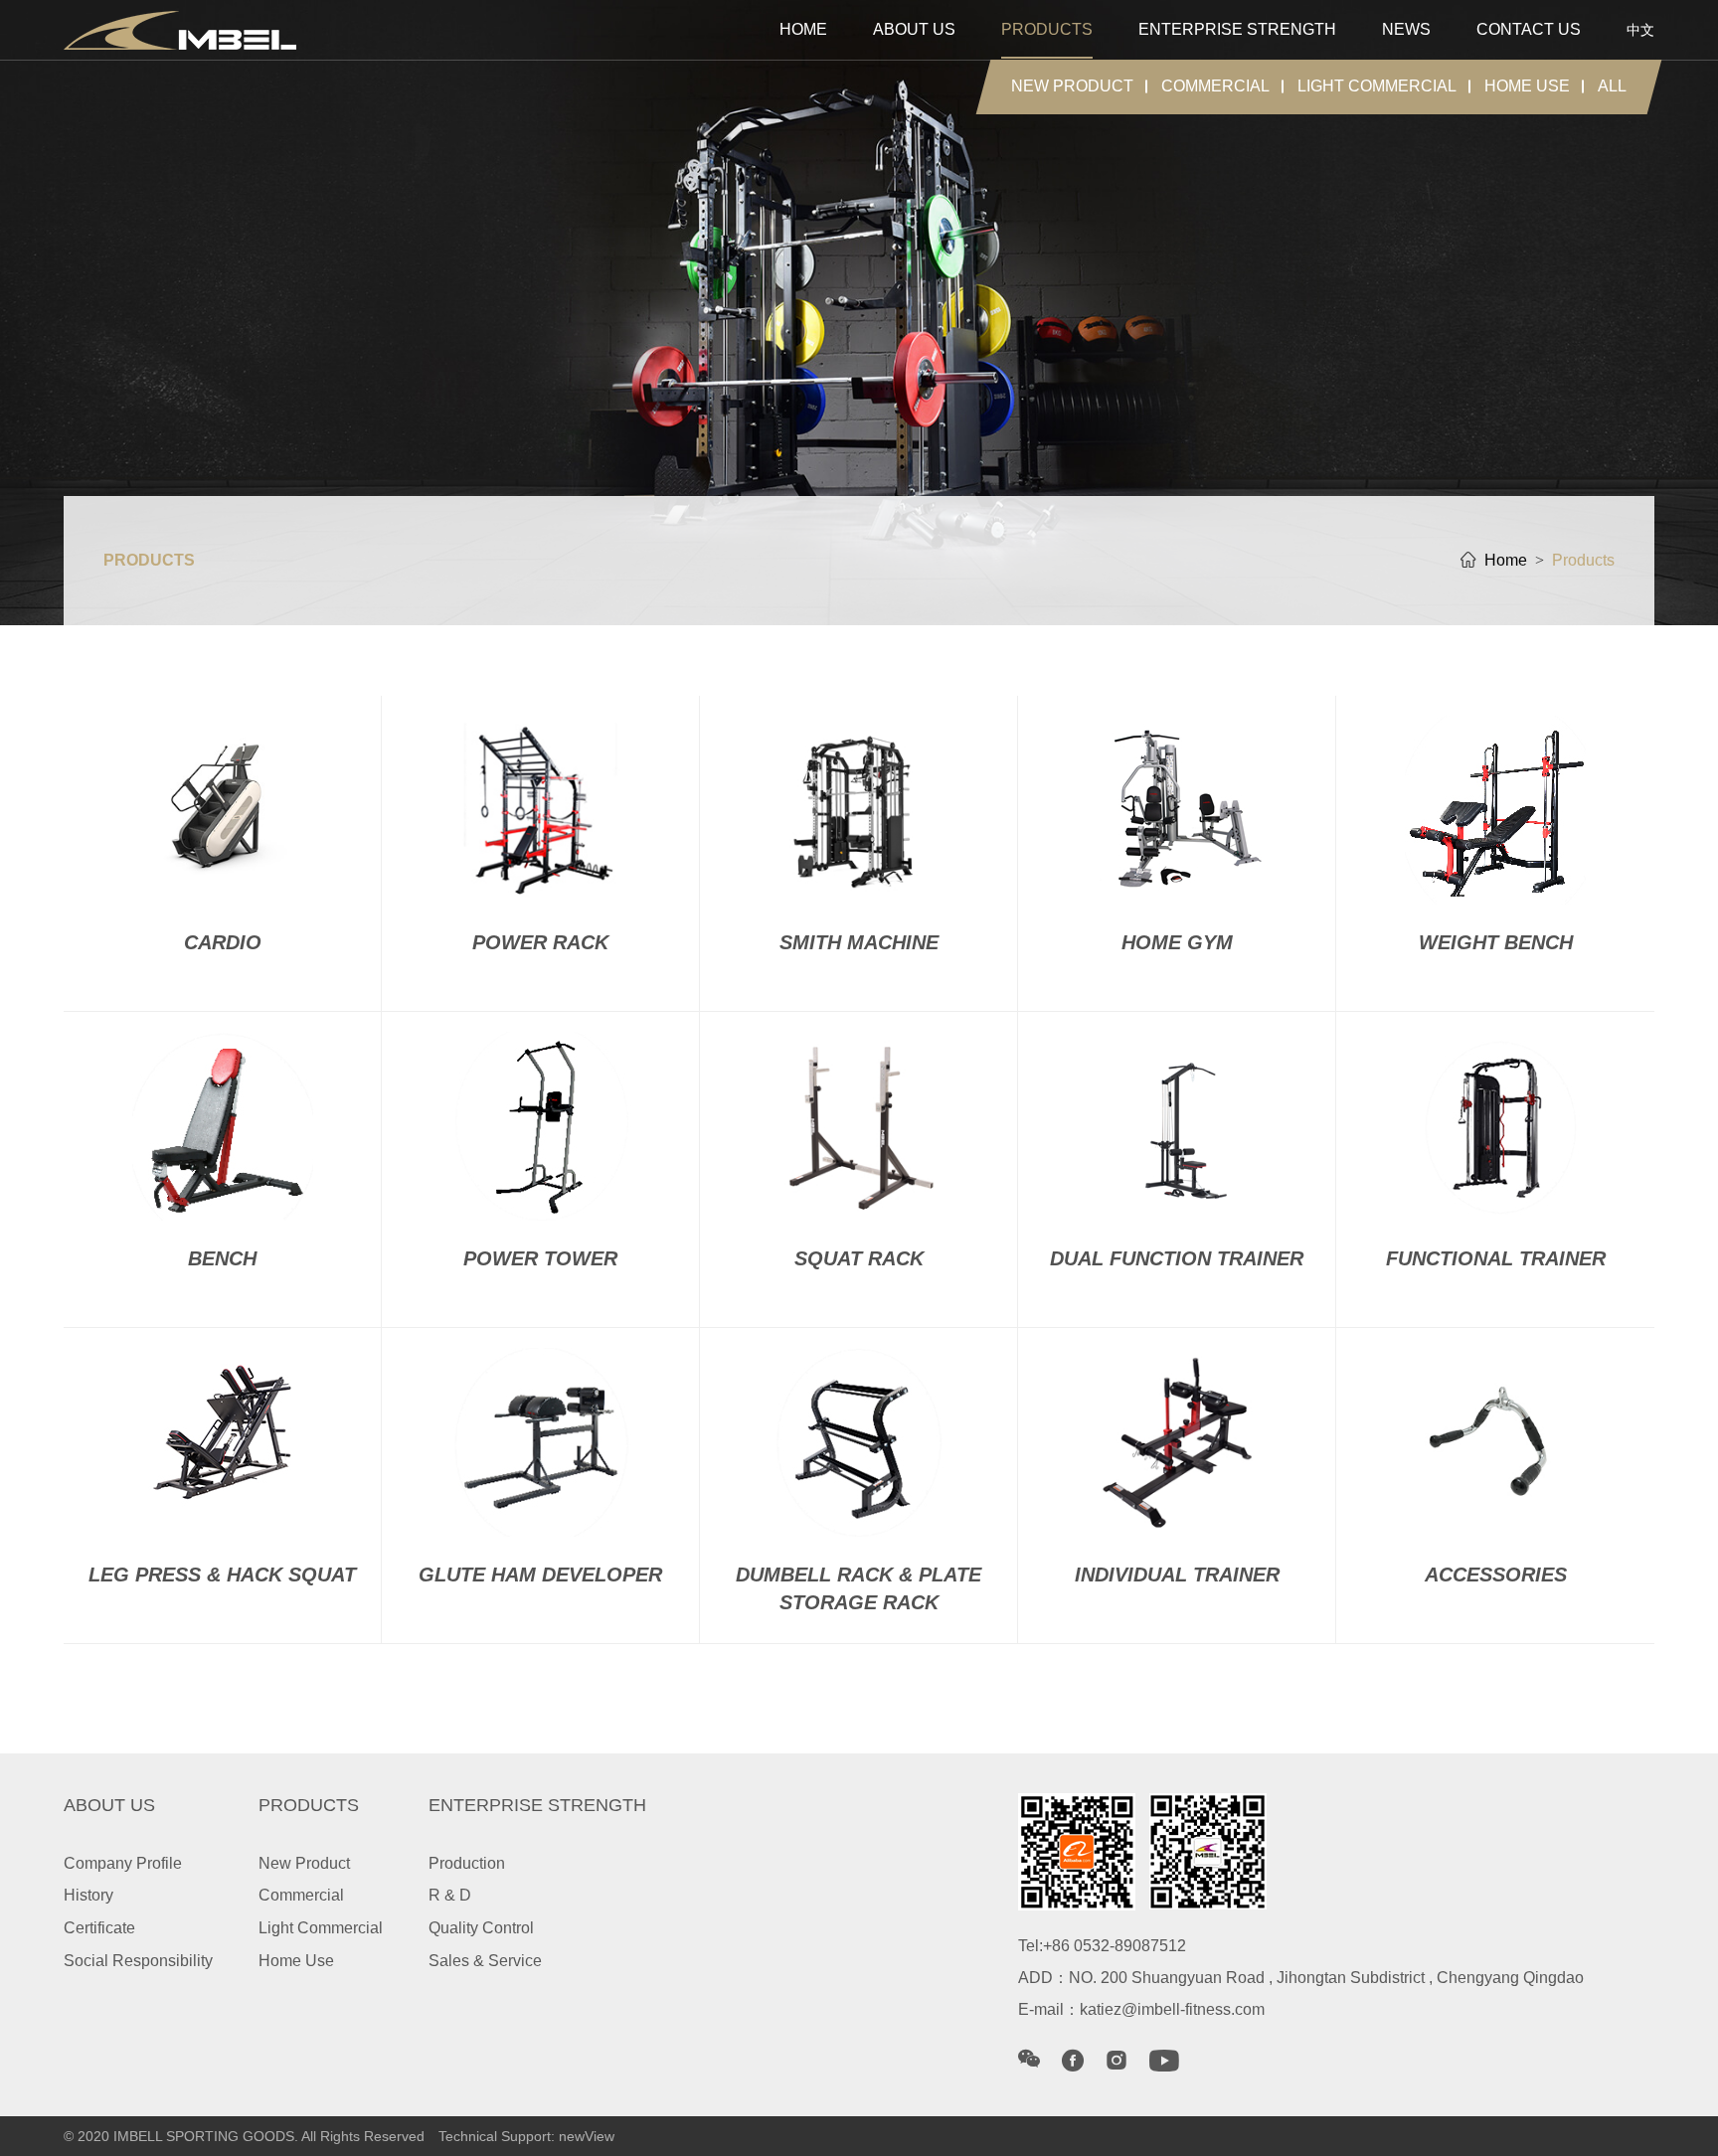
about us (914, 29)
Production (467, 1863)
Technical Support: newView (526, 2136)
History (88, 1895)
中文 (1640, 30)
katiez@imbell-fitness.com (1172, 2009)
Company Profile (123, 1863)
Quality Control (481, 1928)
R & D (450, 1895)
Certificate (99, 1928)
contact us (1529, 29)
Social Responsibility (138, 1961)
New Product (1072, 86)
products (1047, 29)
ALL (1612, 86)
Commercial (1215, 86)
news (1406, 29)
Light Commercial (1377, 86)
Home (1506, 560)
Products (1583, 560)
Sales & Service (485, 1961)
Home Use (1527, 86)
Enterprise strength (1237, 29)
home (803, 29)
